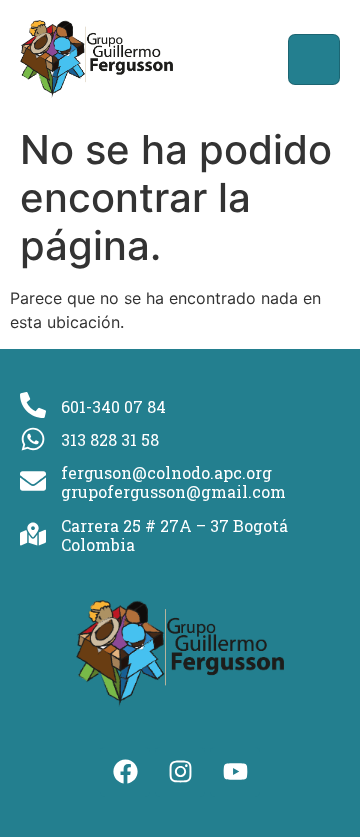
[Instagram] (180, 772)
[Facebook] (125, 772)
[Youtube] (235, 772)
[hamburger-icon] (314, 59)
